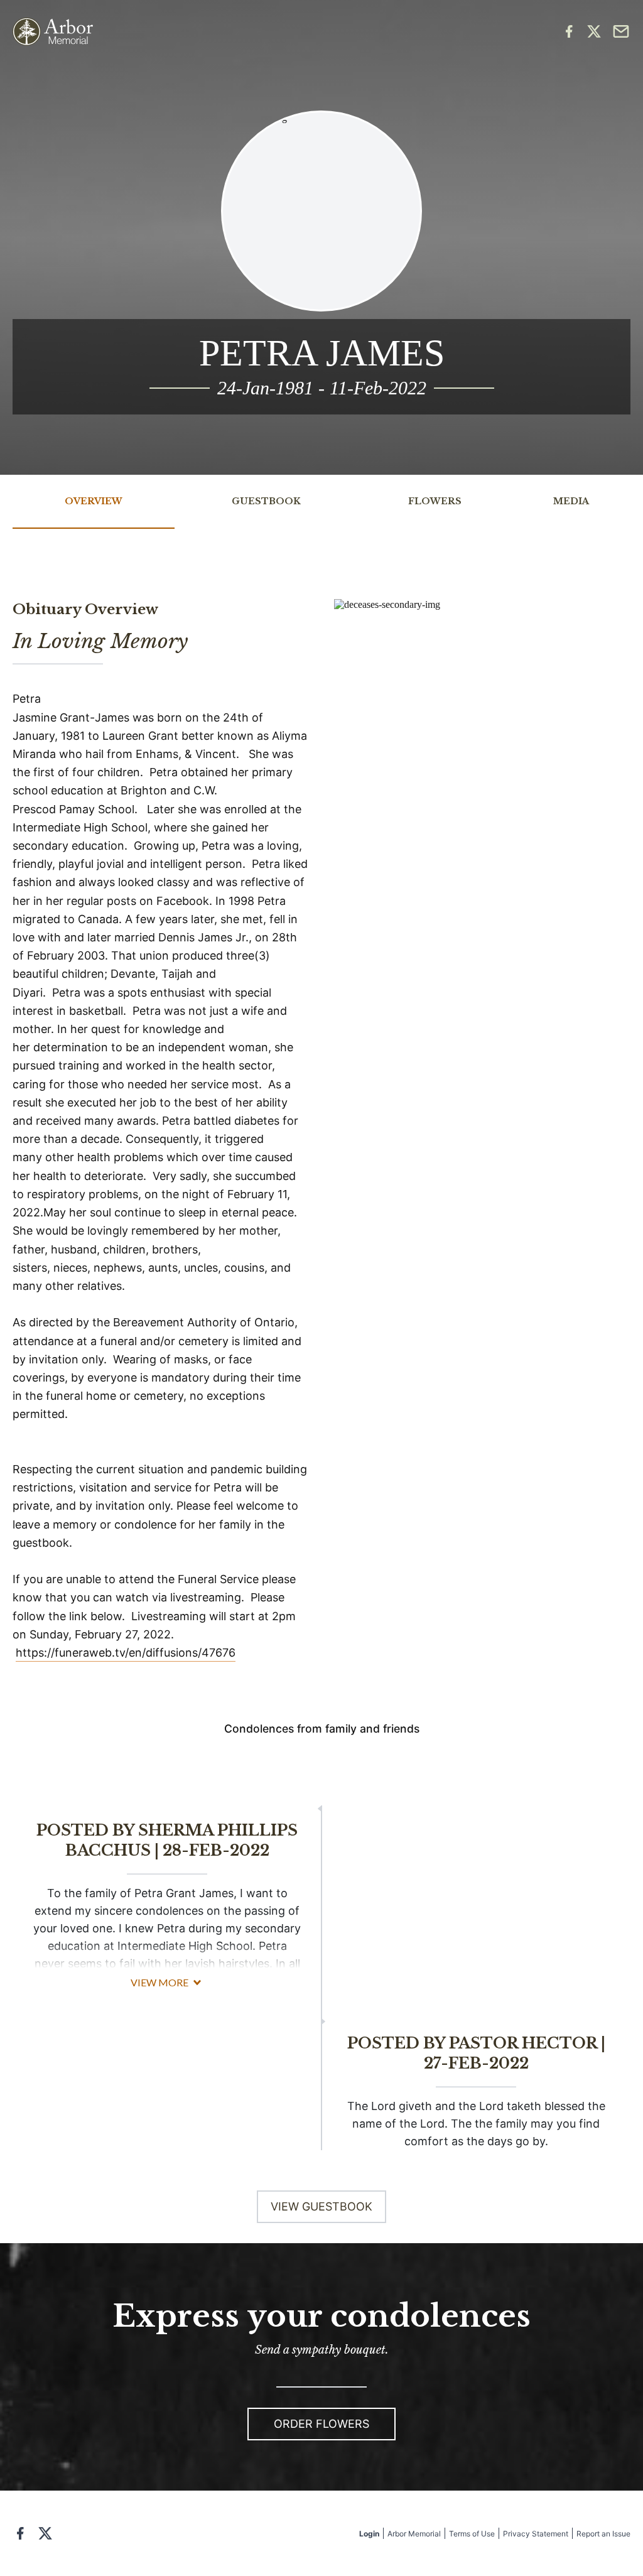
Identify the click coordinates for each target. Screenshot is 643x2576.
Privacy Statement (536, 2534)
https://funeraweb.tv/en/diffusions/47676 (126, 1653)
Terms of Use (472, 2534)
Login (369, 2534)
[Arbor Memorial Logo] (53, 32)
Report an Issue (603, 2534)
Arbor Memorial (414, 2534)
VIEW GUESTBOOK (321, 2206)
